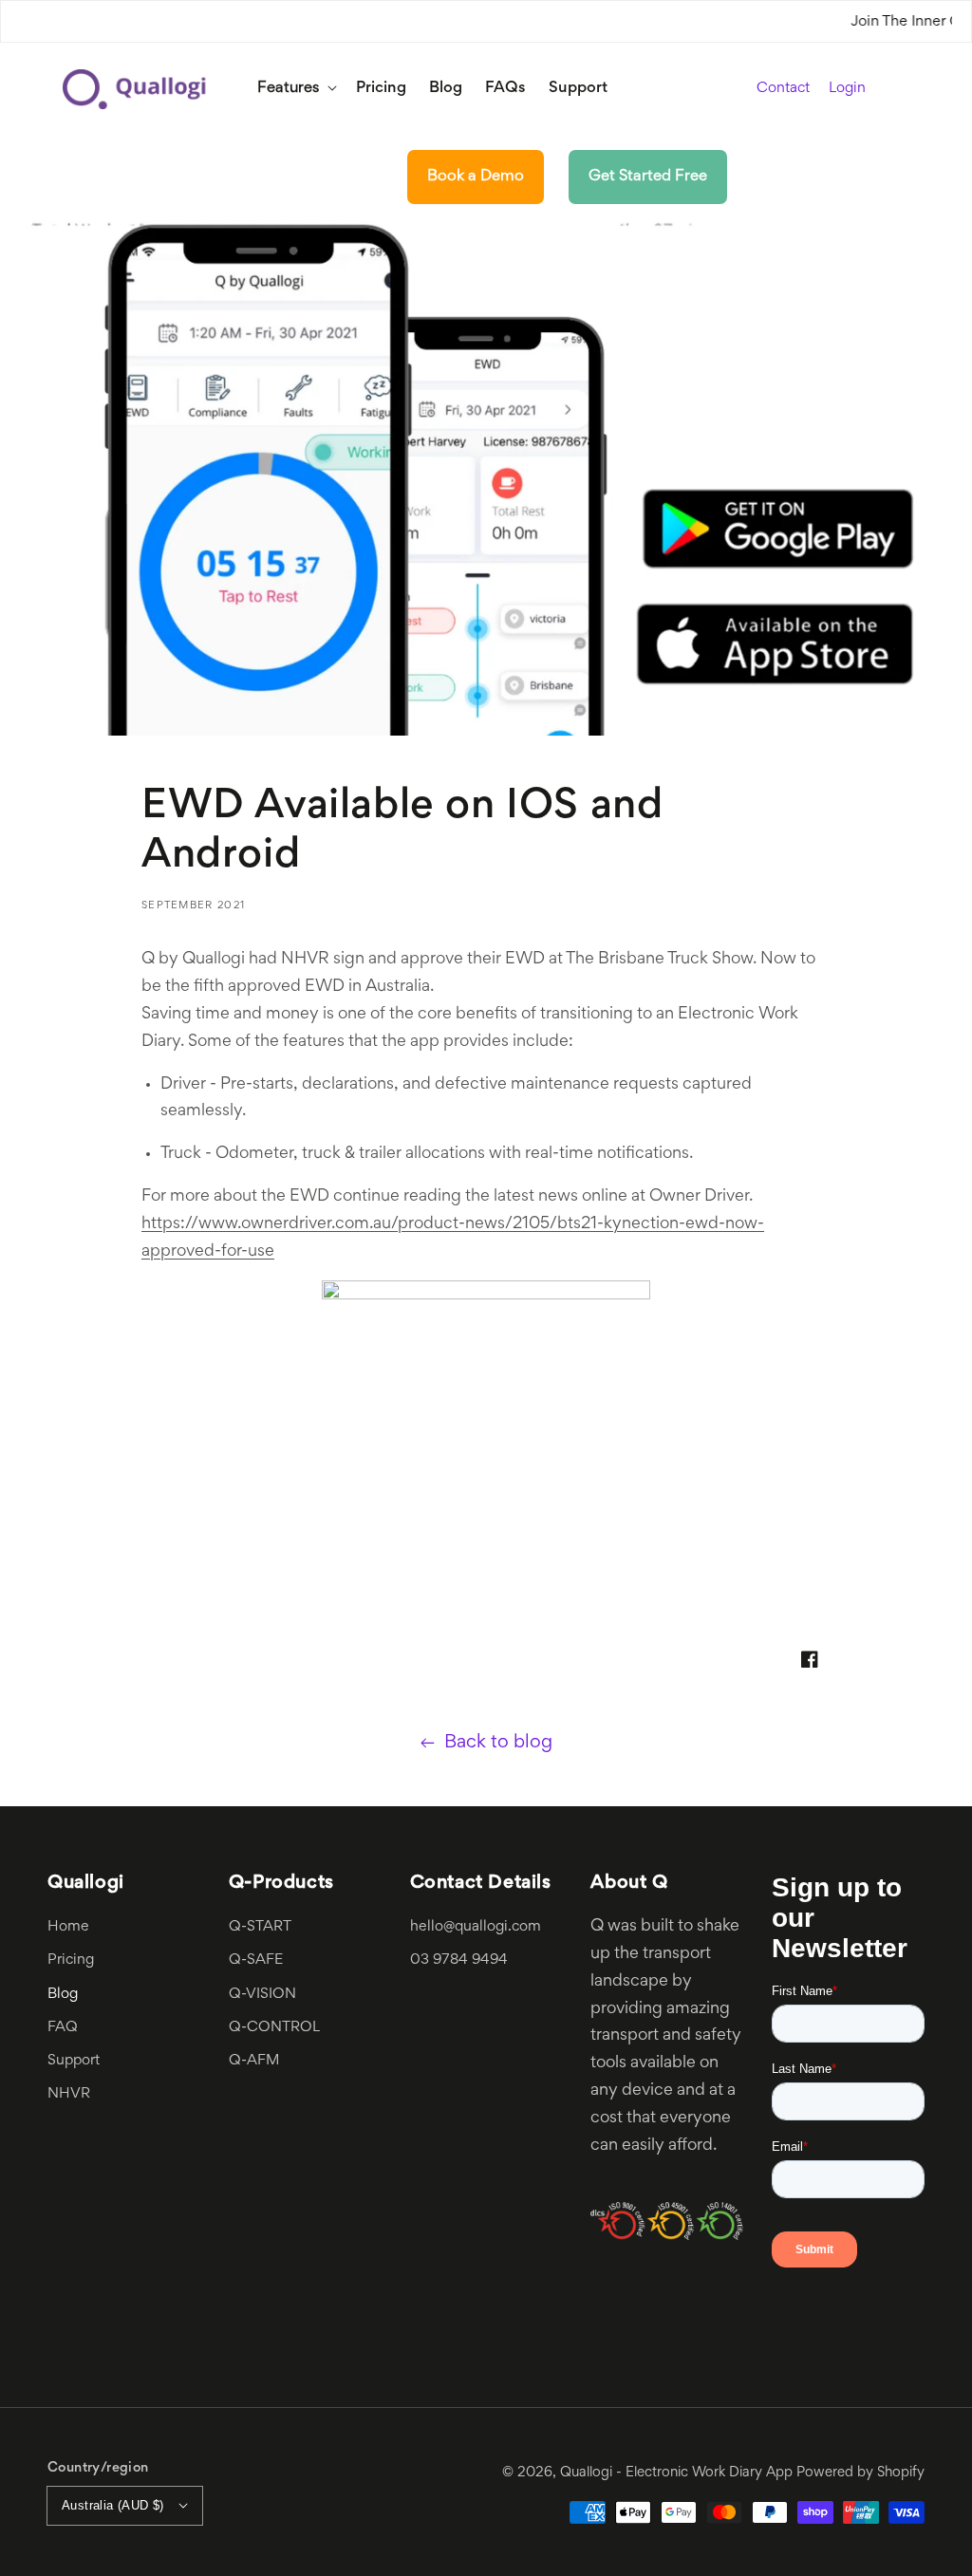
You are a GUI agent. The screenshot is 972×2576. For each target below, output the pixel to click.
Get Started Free (648, 176)
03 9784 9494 (459, 1960)
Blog (63, 1994)
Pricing (71, 1960)
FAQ (63, 2027)
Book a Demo (476, 176)
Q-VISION (262, 1994)
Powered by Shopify (860, 2473)
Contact (783, 88)
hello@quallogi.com (476, 1927)
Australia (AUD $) (113, 2505)
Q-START (260, 1927)
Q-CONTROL (274, 2027)
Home (68, 1927)
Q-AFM (254, 2061)
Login (847, 89)
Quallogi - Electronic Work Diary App (676, 2473)
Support (74, 2061)
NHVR (69, 2094)
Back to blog (498, 1743)
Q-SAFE (256, 1960)
